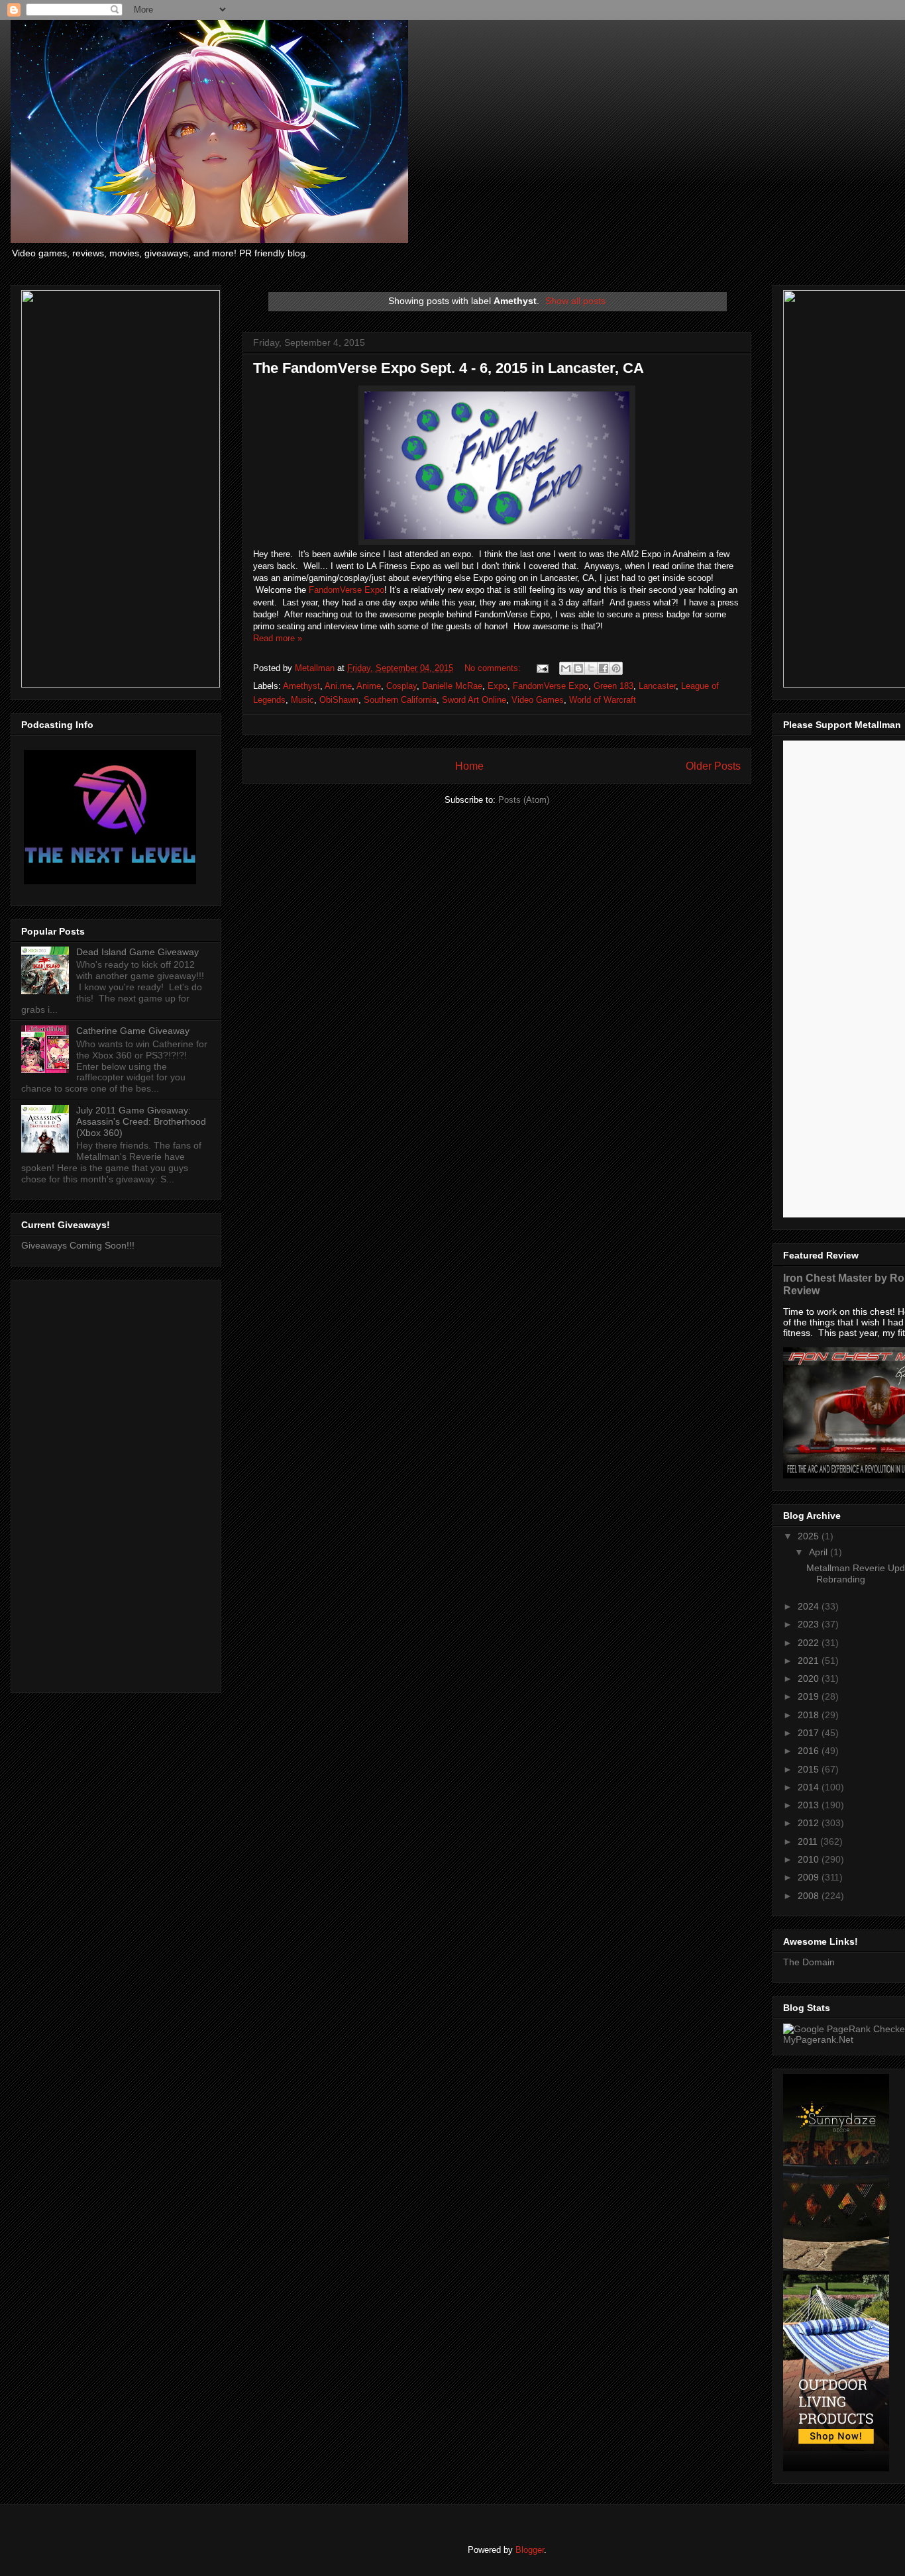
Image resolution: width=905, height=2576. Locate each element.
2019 (810, 1696)
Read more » (278, 638)
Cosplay (401, 686)
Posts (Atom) (524, 800)
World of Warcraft (603, 700)
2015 (810, 1769)
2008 (810, 1896)
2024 (810, 1606)
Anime (369, 686)
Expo (498, 686)
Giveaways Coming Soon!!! (78, 1245)
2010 (810, 1859)
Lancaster (657, 686)
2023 (810, 1624)
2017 (810, 1733)
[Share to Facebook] (604, 668)
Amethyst (301, 686)
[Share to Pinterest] (616, 668)
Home (469, 766)
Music (302, 700)
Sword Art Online (474, 700)
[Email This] (566, 668)
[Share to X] (591, 668)
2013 (810, 1805)
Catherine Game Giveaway (133, 1031)
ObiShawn (339, 700)
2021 (810, 1661)
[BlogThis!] (578, 668)
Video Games (538, 700)
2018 (810, 1715)
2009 (810, 1877)
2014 (810, 1787)
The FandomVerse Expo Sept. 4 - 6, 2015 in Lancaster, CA (449, 368)
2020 (810, 1678)
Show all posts (575, 301)
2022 (810, 1643)
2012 (810, 1823)
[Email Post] (542, 668)
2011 (809, 1841)
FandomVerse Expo (346, 590)
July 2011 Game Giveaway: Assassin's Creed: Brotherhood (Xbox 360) (141, 1121)
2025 (810, 1536)
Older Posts (713, 766)
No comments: (494, 668)
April (820, 1552)
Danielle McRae (452, 686)
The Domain (809, 1962)
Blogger (530, 2550)
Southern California (400, 700)
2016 (810, 1751)
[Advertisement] (116, 1484)
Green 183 (613, 686)
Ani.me (338, 686)
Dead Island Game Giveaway (137, 952)
